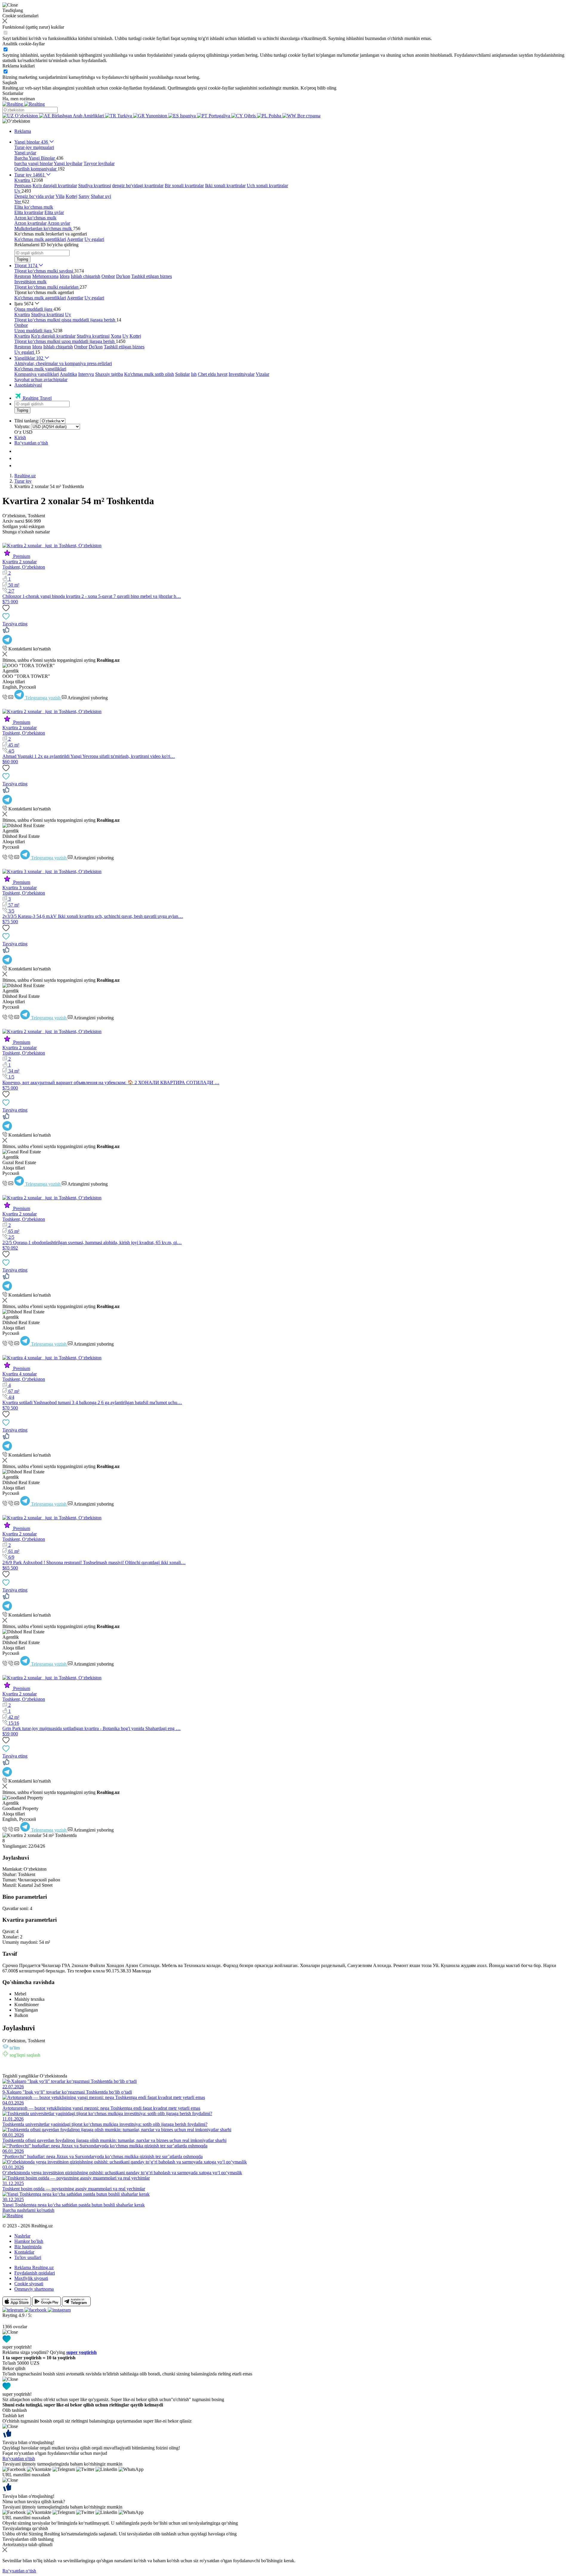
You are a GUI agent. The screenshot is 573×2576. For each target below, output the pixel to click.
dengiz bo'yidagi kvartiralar (138, 186)
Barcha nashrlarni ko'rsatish (28, 2210)
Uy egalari (94, 239)
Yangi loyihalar (68, 163)
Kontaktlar (24, 2252)
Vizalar (262, 374)
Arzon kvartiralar (30, 223)
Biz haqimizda (28, 2247)
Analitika (68, 374)
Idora (65, 276)
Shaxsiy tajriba (109, 374)
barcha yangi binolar (34, 163)
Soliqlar (182, 374)
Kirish (20, 437)
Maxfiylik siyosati (31, 2278)
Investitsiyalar (242, 374)
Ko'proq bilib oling (318, 88)
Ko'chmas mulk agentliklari (40, 239)
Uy (68, 314)
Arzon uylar (59, 223)
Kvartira (22, 314)
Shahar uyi (101, 196)
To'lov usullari (28, 2257)
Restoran (23, 276)
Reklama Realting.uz (34, 2268)
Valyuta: (22, 426)
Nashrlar (22, 2236)
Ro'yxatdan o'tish (19, 2459)
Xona (116, 336)
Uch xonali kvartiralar (267, 186)
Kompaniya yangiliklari (37, 374)
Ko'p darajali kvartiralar (55, 186)
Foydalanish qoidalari (35, 2273)
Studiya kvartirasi (95, 186)
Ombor (108, 276)
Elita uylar (54, 212)
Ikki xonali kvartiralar (225, 186)
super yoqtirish (81, 2352)
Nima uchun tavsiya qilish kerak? (34, 2502)
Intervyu (86, 374)
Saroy (84, 196)
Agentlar (75, 239)
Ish (194, 374)
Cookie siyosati (29, 2284)
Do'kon (123, 276)
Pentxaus (23, 186)
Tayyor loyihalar (99, 163)
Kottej (71, 196)
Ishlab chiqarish (86, 276)
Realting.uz (25, 476)
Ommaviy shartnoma (34, 2289)
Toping (22, 259)
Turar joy (23, 481)
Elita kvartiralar (29, 212)
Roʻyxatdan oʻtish (31, 443)
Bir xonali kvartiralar (184, 186)
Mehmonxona (45, 276)
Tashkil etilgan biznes (152, 276)
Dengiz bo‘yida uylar (34, 196)
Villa (60, 196)
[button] (16, 121)
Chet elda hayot (213, 374)
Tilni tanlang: (27, 421)
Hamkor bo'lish (29, 2241)
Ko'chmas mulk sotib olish (149, 374)
